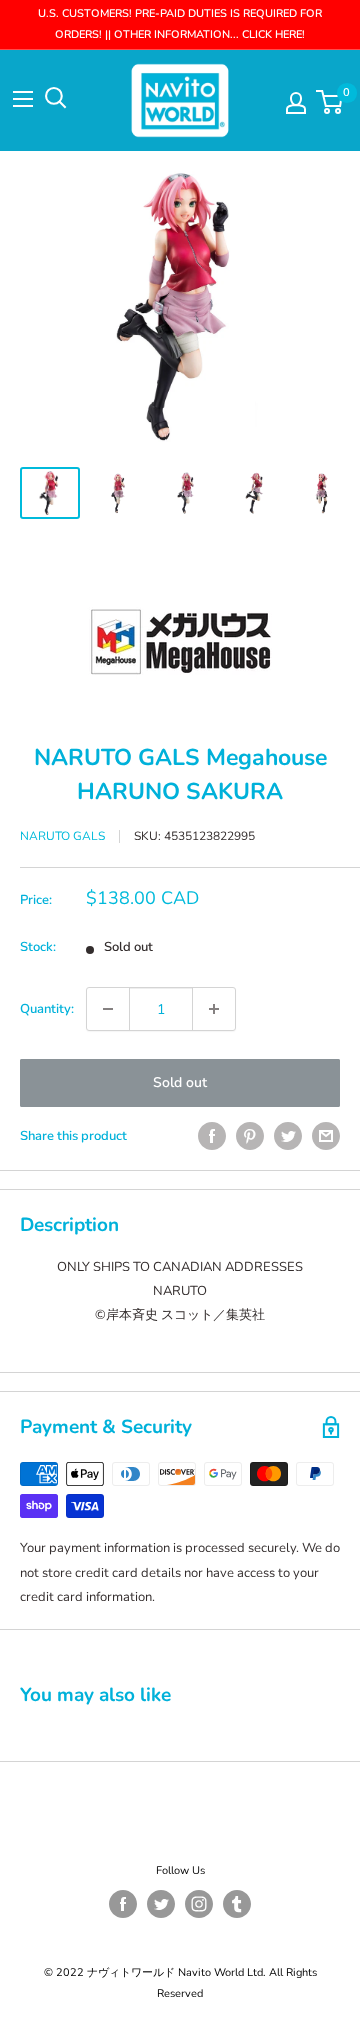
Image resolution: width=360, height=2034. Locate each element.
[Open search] (56, 98)
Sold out (180, 1082)
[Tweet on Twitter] (288, 1136)
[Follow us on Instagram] (199, 1904)
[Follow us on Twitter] (161, 1904)
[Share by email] (326, 1136)
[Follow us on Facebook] (123, 1904)
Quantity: (47, 1009)
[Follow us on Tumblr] (237, 1904)
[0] (330, 102)
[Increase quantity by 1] (214, 1009)
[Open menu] (23, 99)
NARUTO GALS (62, 836)
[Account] (296, 103)
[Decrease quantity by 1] (108, 1009)
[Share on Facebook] (212, 1136)
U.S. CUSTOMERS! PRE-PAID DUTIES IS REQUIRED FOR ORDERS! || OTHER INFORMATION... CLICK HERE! (180, 24)
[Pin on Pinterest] (250, 1136)
